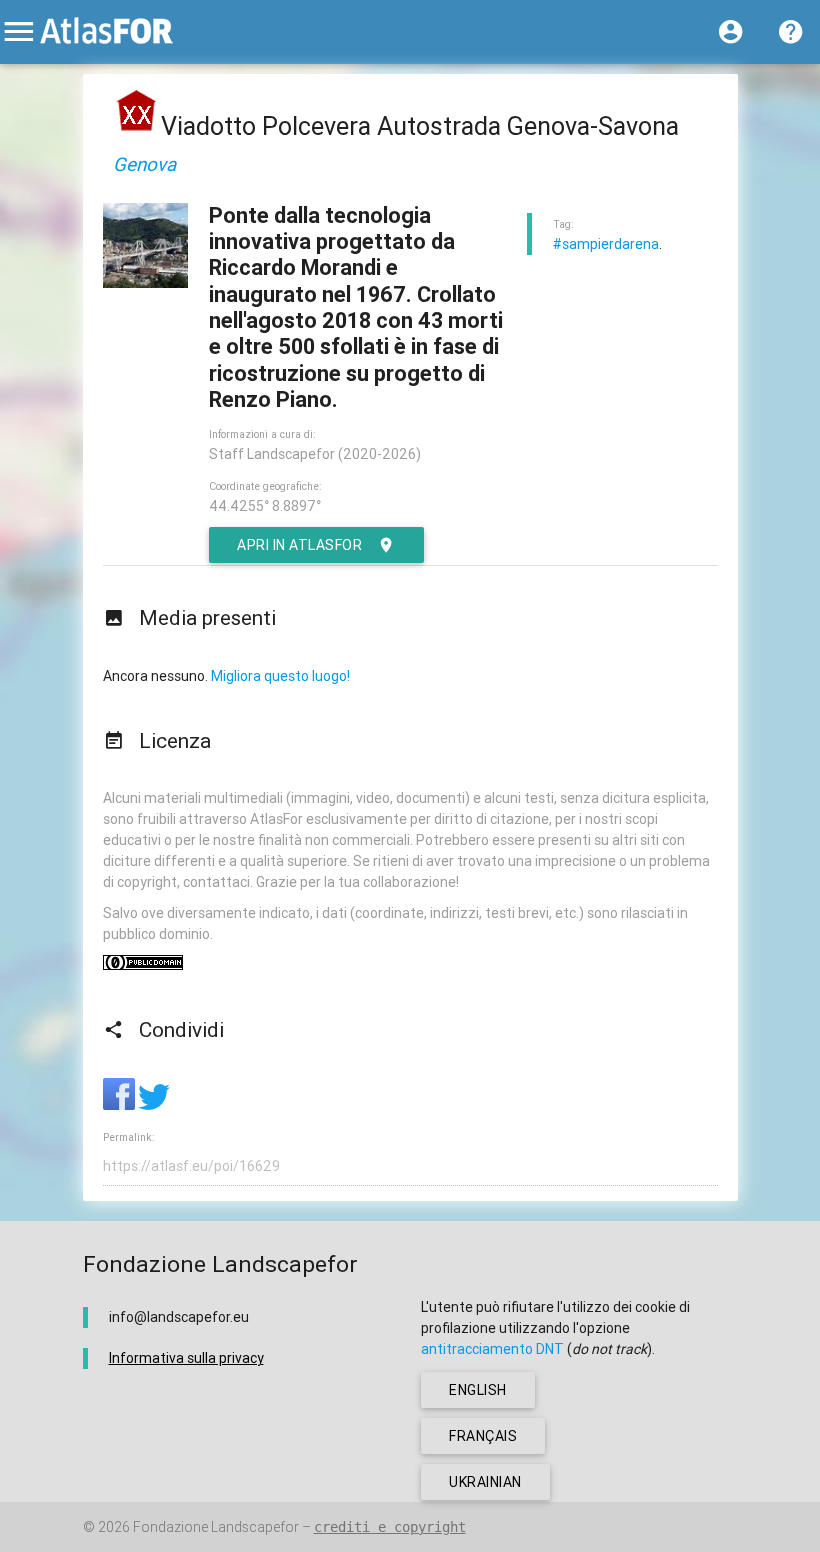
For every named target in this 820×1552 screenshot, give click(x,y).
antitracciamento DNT (492, 1349)
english (478, 1390)
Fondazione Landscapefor (216, 1527)
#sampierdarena (606, 244)
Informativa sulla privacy (186, 1358)
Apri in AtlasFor (299, 545)
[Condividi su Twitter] (154, 1105)
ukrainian (485, 1482)
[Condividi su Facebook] (120, 1105)
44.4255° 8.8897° (265, 506)
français (483, 1436)
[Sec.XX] (137, 126)
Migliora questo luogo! (280, 676)
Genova (144, 164)
